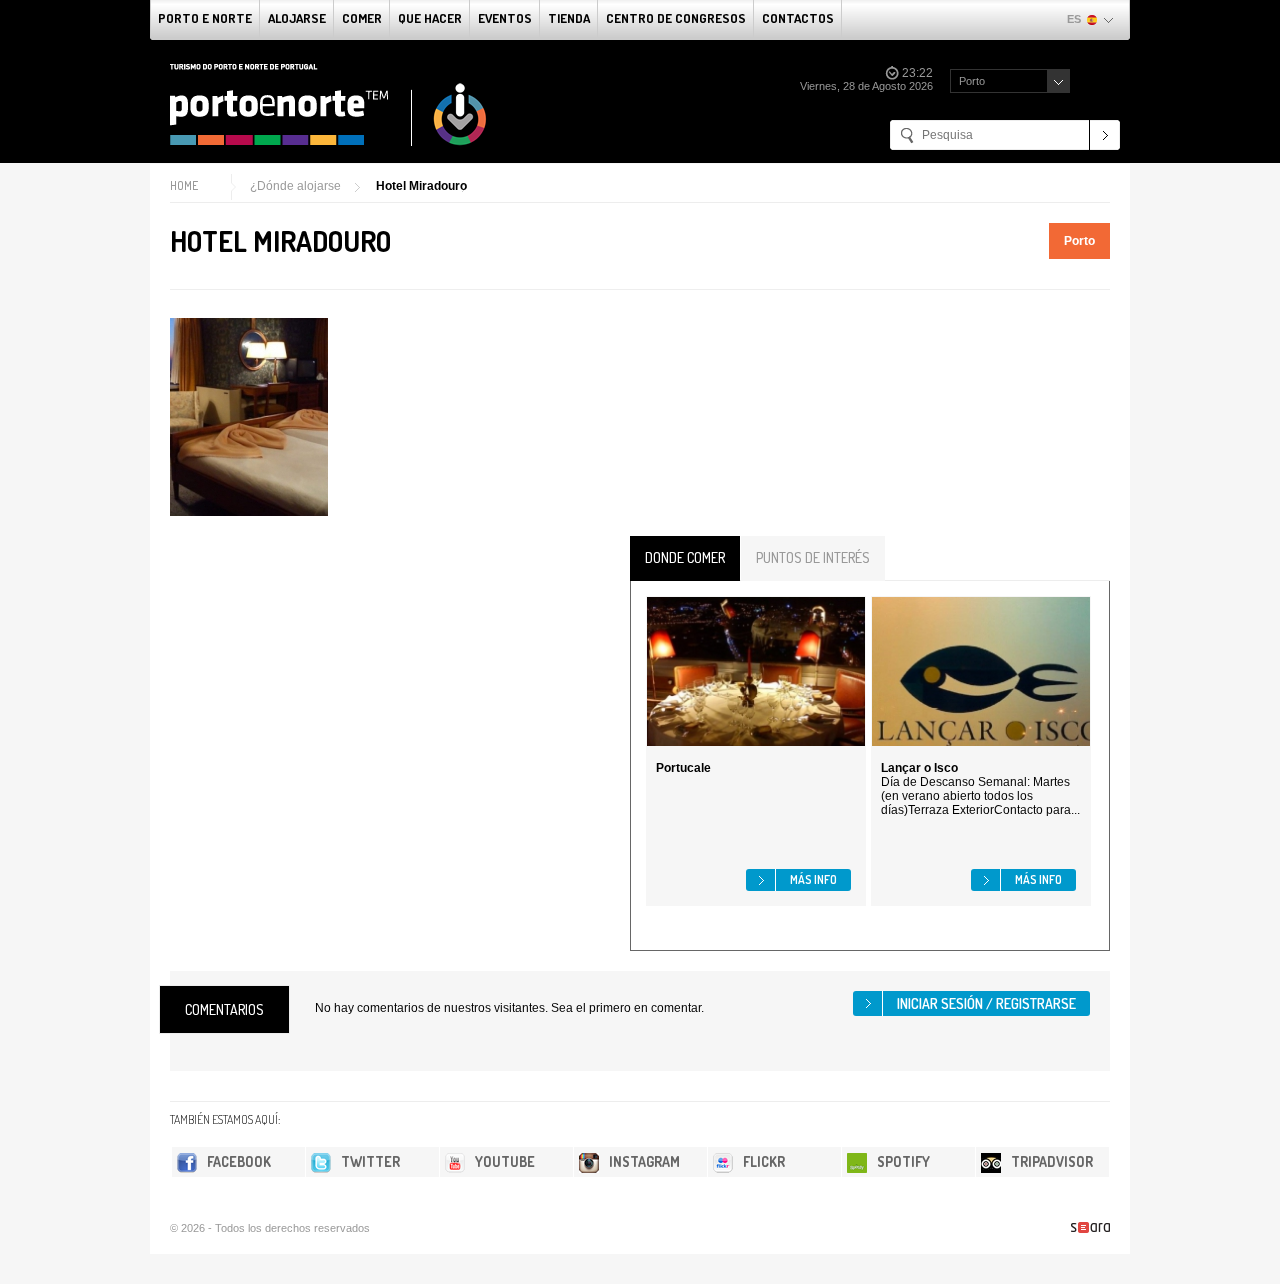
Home (184, 185)
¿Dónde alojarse (295, 186)
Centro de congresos (676, 18)
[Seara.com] (1090, 1227)
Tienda (569, 18)
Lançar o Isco (919, 768)
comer (362, 18)
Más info (813, 879)
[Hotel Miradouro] (249, 417)
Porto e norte (205, 18)
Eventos (505, 18)
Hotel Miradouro (421, 186)
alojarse (297, 18)
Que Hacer (430, 18)
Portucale (683, 768)
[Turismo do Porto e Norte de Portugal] (329, 105)
